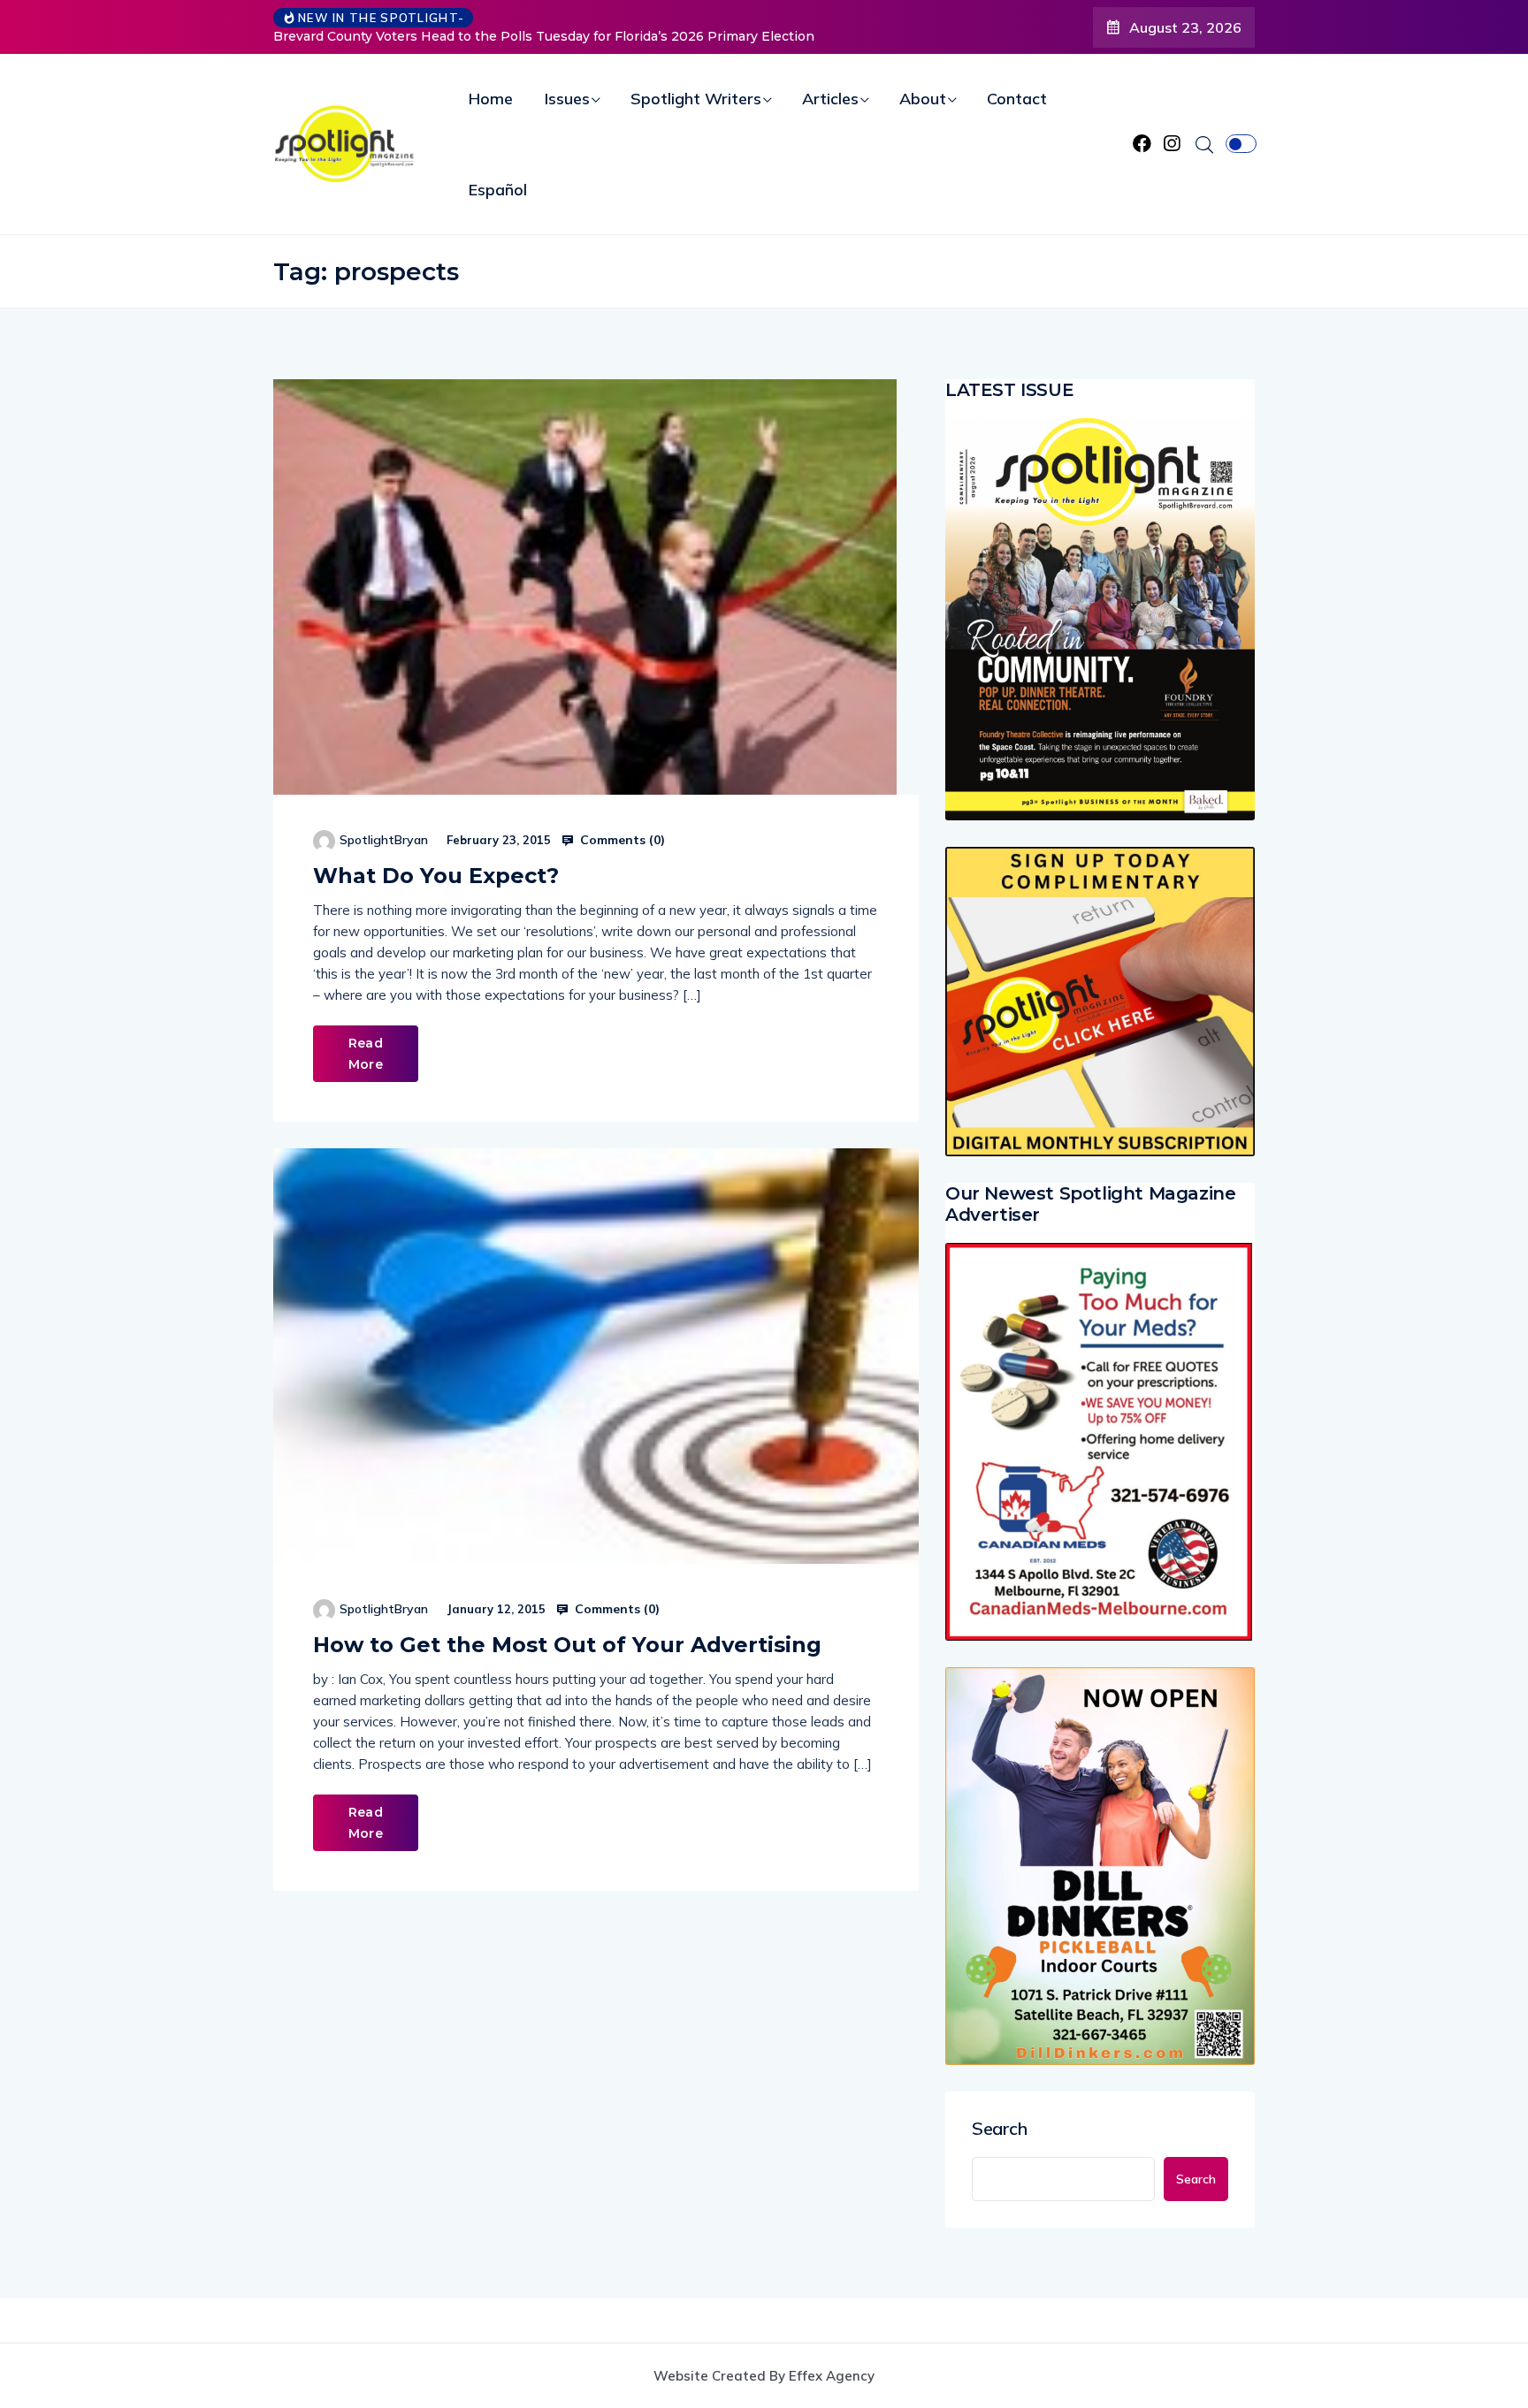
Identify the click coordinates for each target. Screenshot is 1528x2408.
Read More (366, 1054)
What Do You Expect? (436, 876)
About (923, 99)
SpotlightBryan (384, 840)
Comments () (621, 840)
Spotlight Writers (696, 99)
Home (491, 99)
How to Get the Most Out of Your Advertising (567, 1645)
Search (1000, 2129)
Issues (567, 99)
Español (498, 190)
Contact (1017, 99)
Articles (830, 99)
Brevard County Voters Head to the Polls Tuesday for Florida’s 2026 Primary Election (544, 36)
